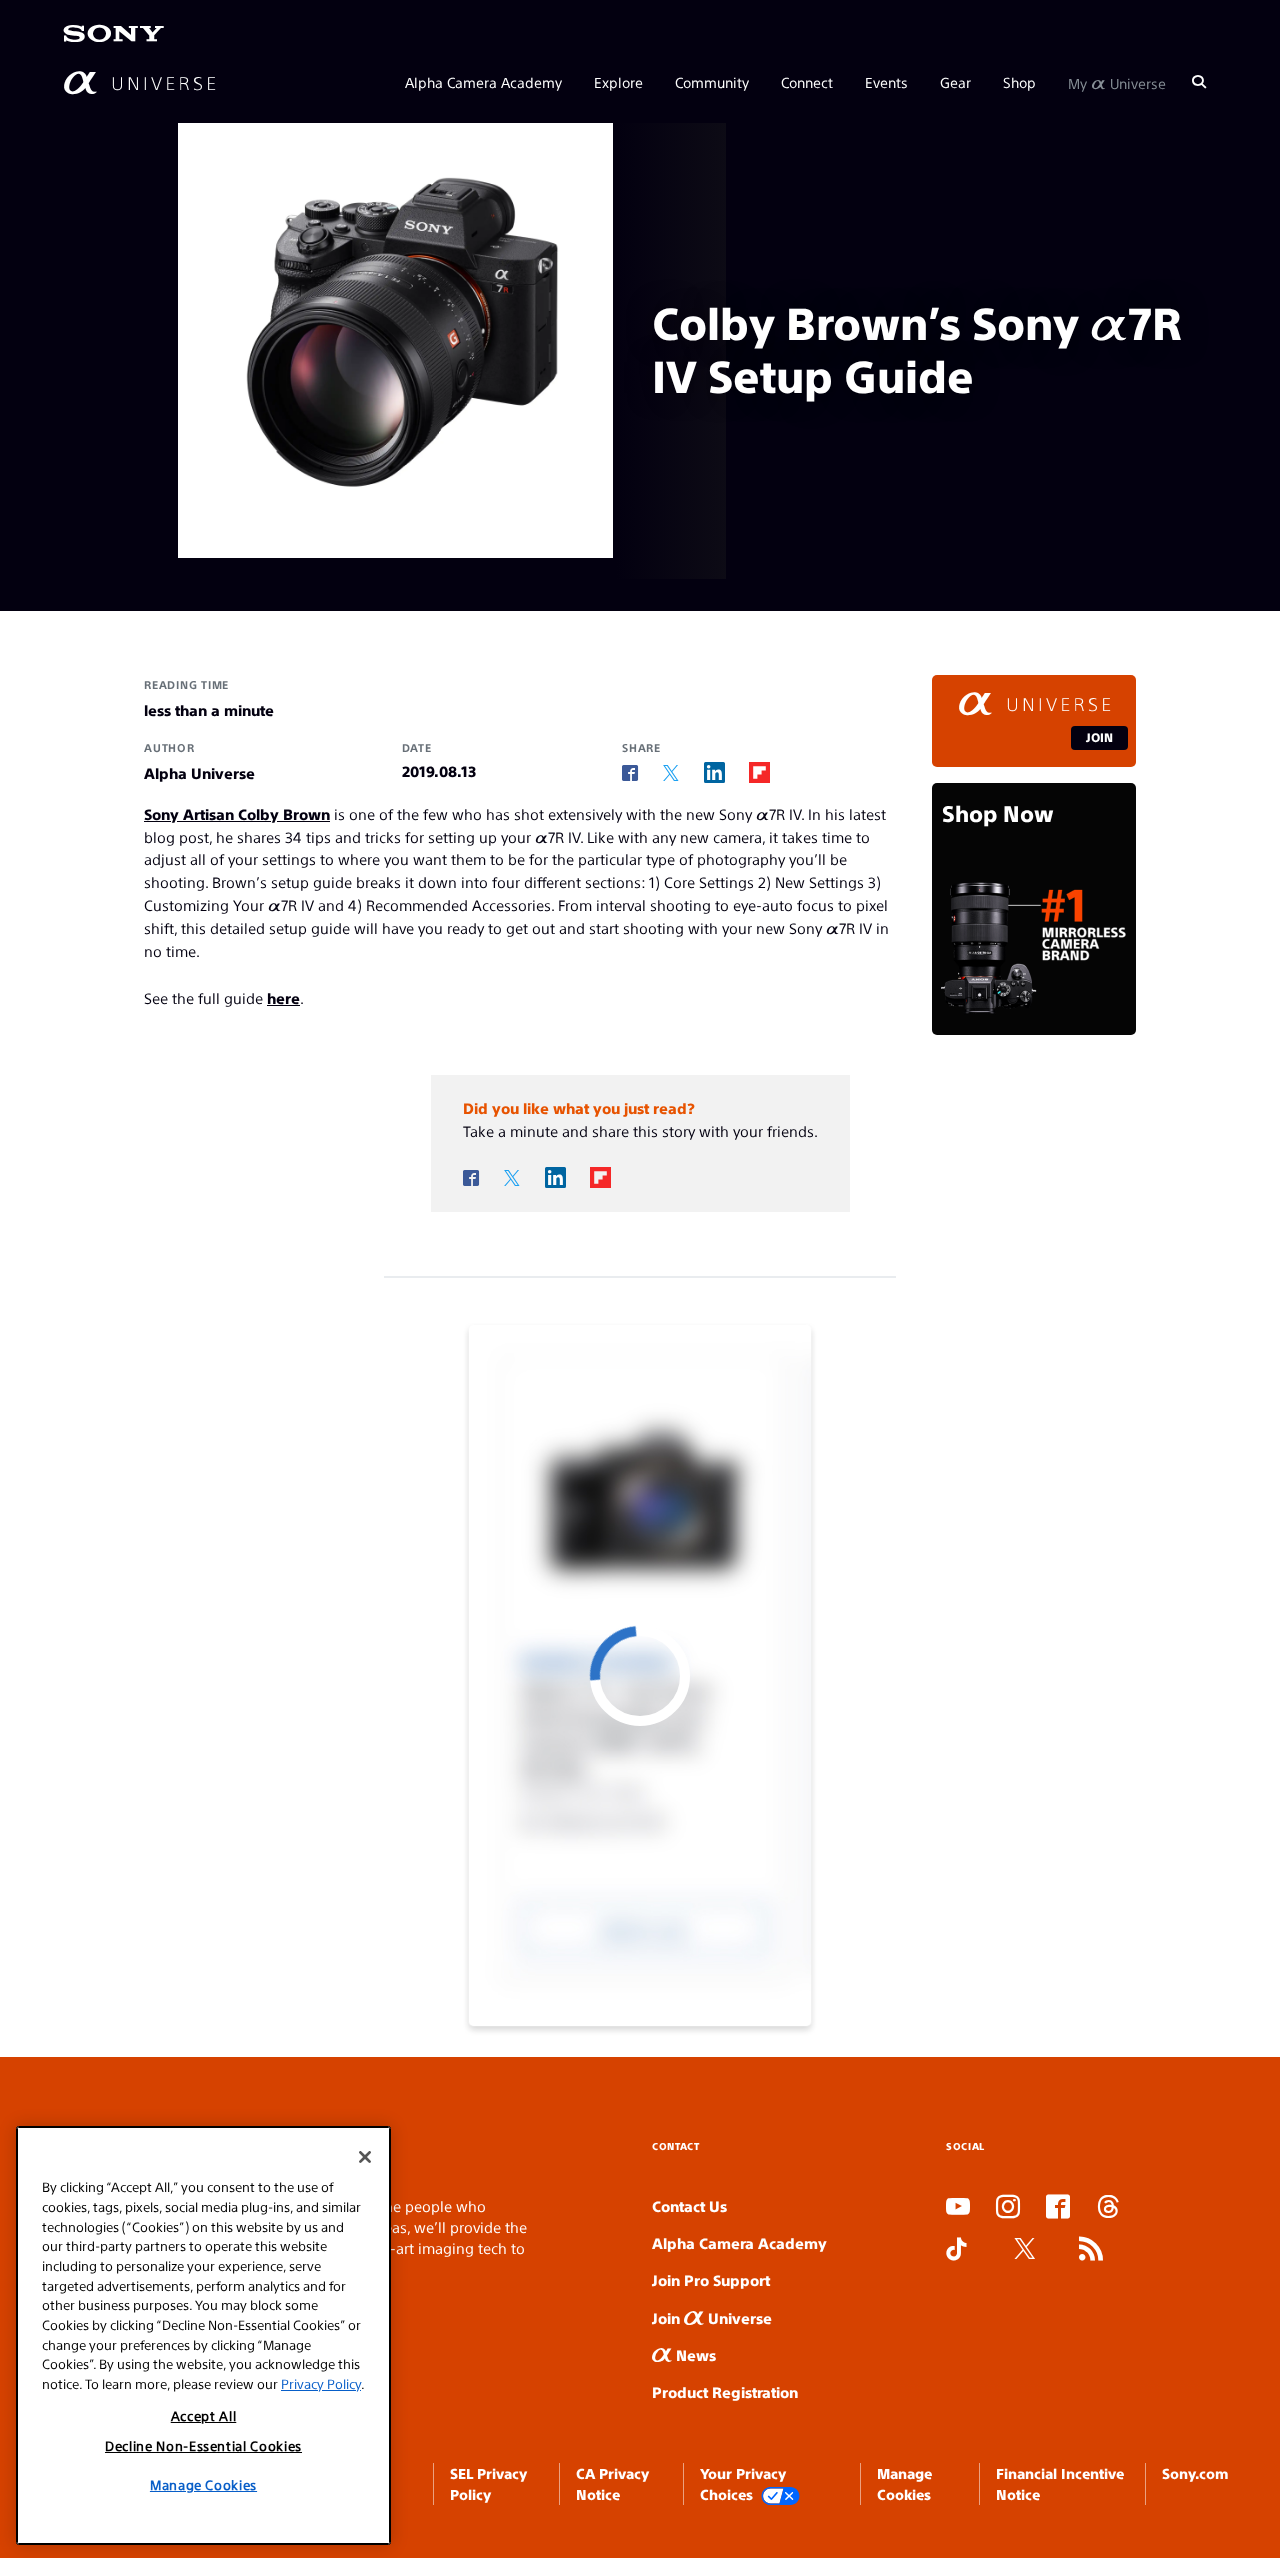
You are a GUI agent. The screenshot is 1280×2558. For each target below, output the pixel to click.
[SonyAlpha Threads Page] (1108, 2208)
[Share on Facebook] (630, 773)
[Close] (365, 2157)
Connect (807, 82)
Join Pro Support (711, 2279)
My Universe (1117, 82)
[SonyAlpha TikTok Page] (956, 2250)
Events (886, 82)
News (694, 2354)
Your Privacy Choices (743, 2483)
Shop (1019, 82)
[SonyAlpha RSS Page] (1091, 2250)
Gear (955, 82)
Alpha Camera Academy (483, 82)
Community (712, 82)
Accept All (204, 2414)
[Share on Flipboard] (759, 772)
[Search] (1199, 82)
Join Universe (712, 2317)
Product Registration (725, 2391)
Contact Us (689, 2205)
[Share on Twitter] (671, 773)
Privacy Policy (321, 2383)
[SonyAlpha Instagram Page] (1008, 2208)
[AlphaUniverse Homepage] (139, 82)
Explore (618, 82)
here (283, 997)
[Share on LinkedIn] (714, 772)
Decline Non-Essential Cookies (203, 2445)
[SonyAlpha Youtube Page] (958, 2208)
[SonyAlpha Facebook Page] (1058, 2208)
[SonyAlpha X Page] (1025, 2250)
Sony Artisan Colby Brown (237, 813)
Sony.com (1195, 2473)
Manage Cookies (203, 2484)
